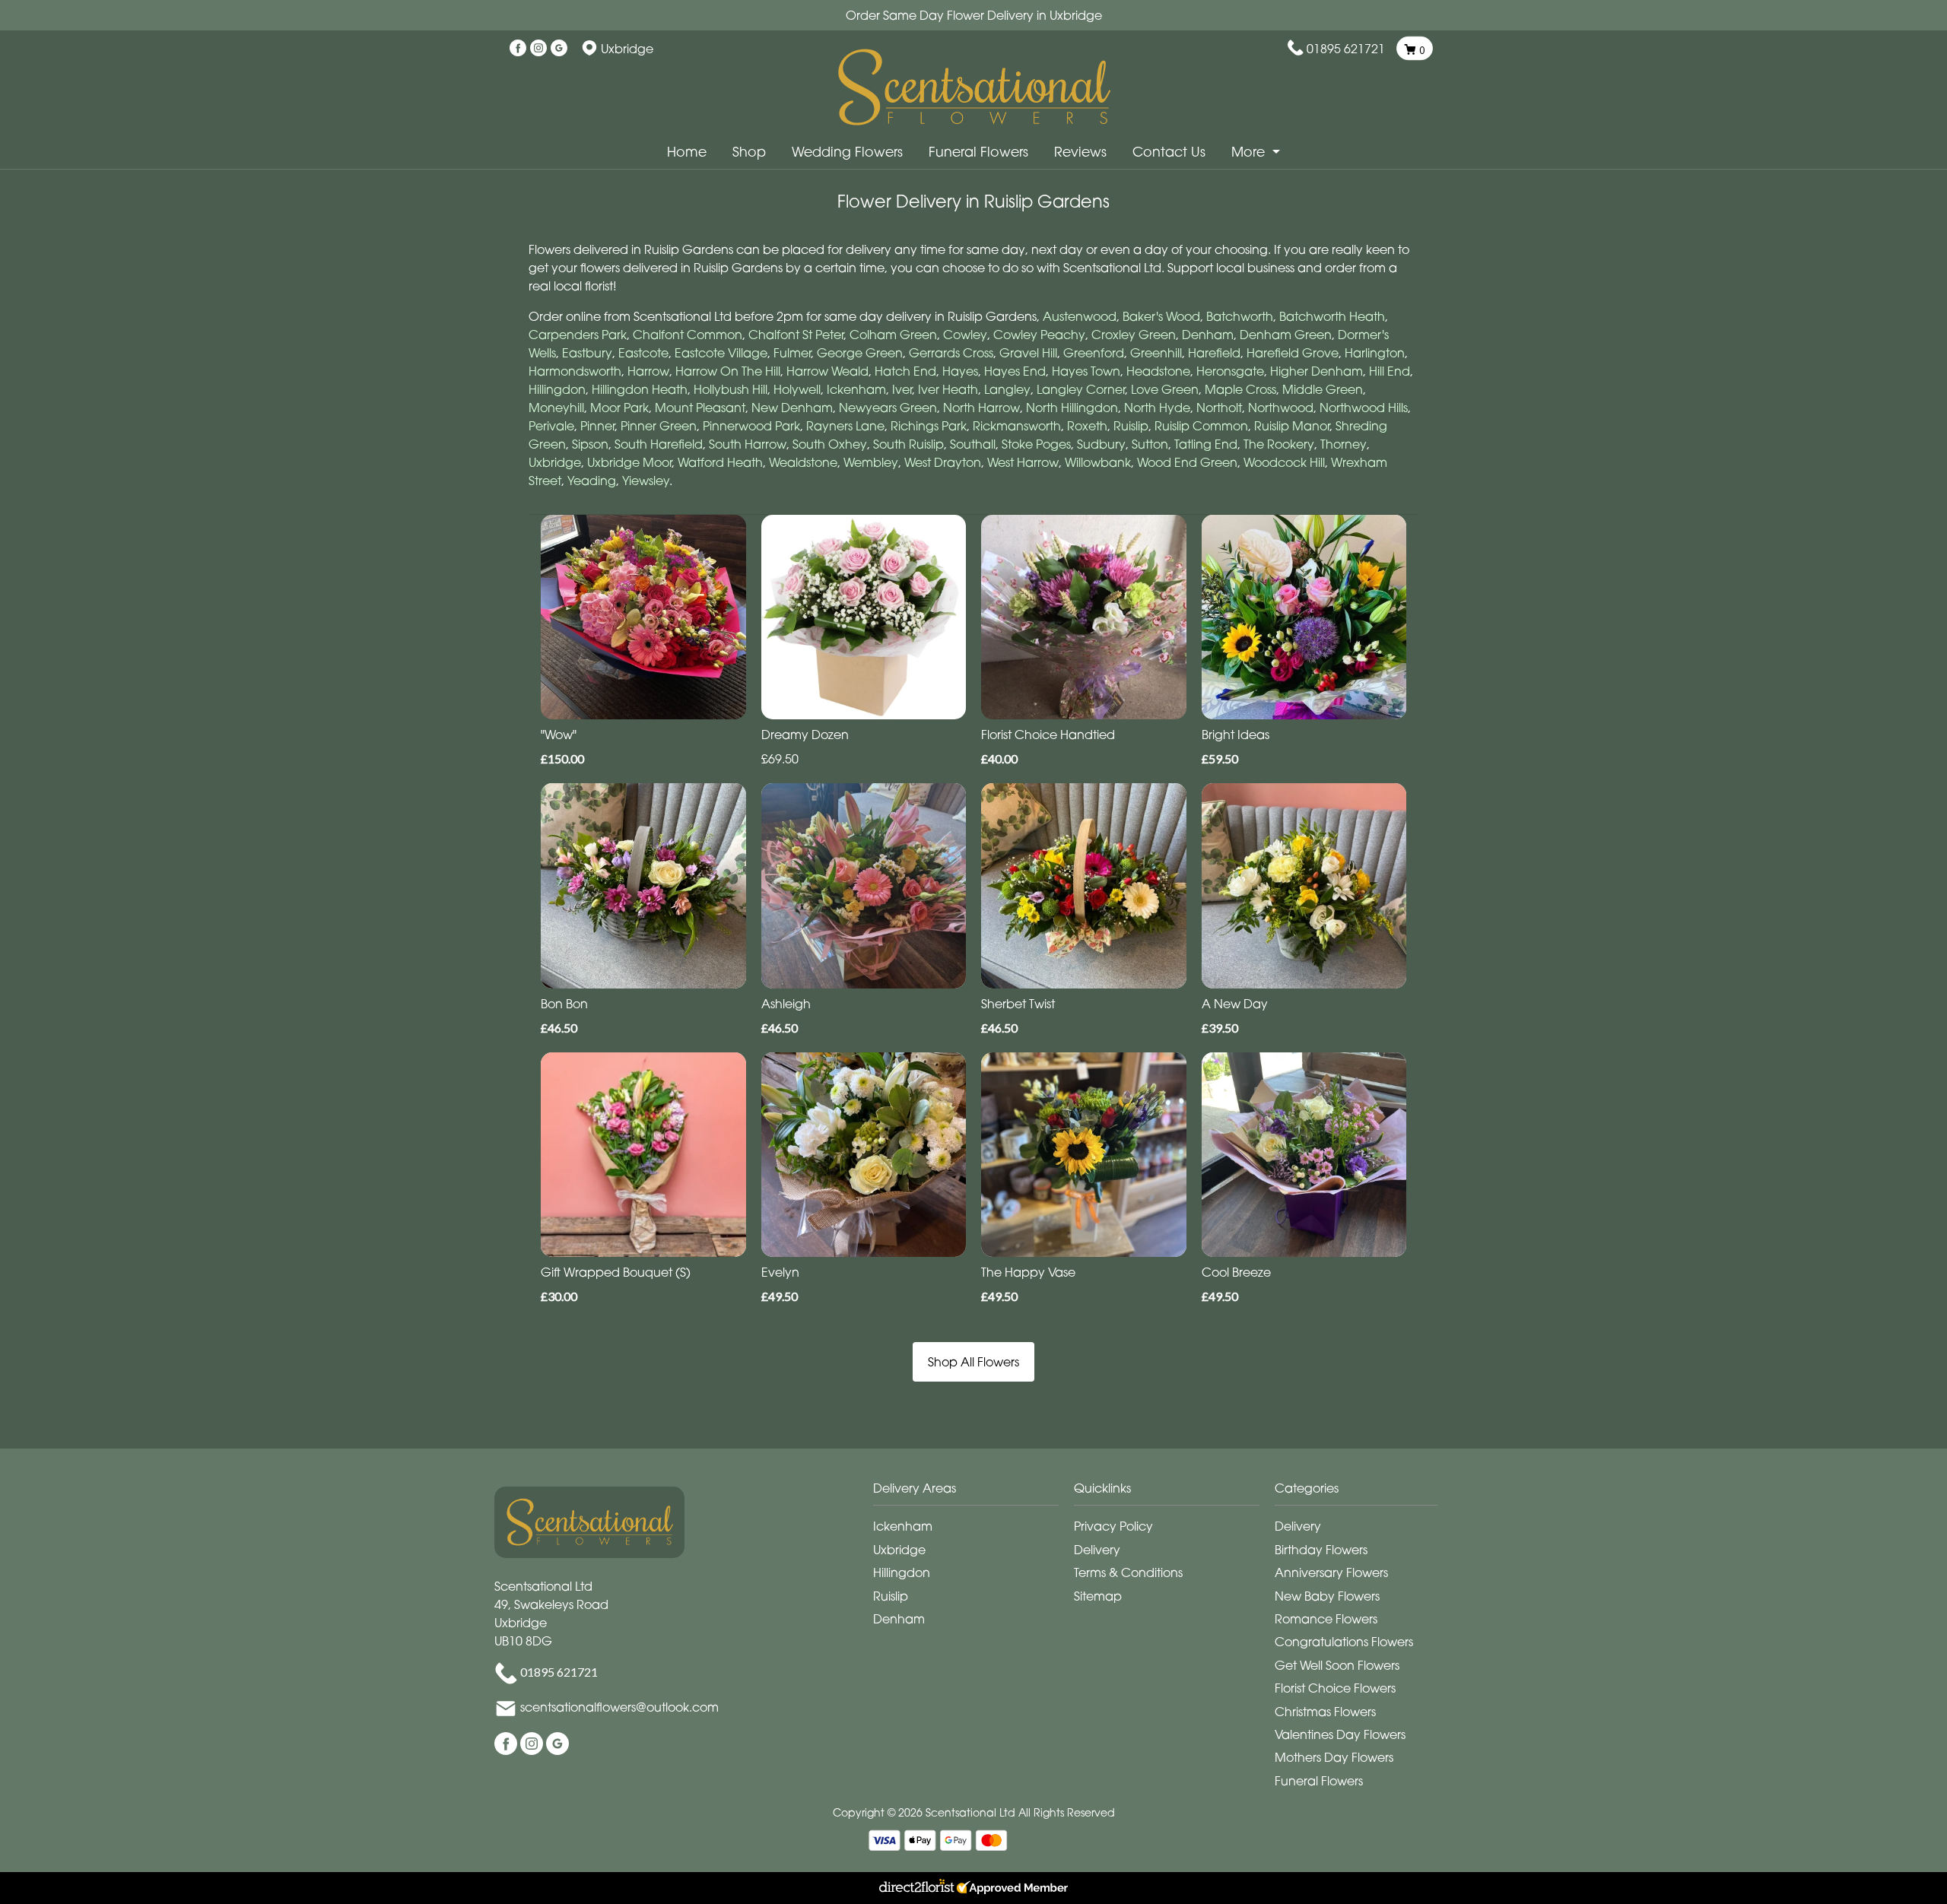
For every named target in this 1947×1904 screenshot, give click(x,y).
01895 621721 (1346, 49)
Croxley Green (1134, 335)
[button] (973, 1492)
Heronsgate (1230, 371)
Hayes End (1015, 371)
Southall (973, 444)
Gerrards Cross (951, 353)
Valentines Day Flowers (1340, 1734)
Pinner (597, 426)
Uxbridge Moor (629, 462)
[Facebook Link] (518, 49)
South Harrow (748, 444)
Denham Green (1286, 335)
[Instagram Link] (538, 49)
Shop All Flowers (973, 1362)
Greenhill (1156, 353)
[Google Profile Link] (559, 49)
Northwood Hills (1364, 408)
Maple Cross (1240, 389)
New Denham (792, 408)
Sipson (590, 444)
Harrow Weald (827, 371)
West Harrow (1023, 462)
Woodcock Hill (1284, 462)
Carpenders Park (578, 335)
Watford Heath (720, 462)
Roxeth (1087, 426)
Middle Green (1323, 389)
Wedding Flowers (847, 152)
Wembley (871, 462)
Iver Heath (948, 389)
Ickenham (856, 389)
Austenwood (1080, 316)
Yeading (592, 481)
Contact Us (1169, 152)
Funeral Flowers (978, 152)
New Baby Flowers (1327, 1596)
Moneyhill (556, 408)
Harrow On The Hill (728, 371)
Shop (749, 152)
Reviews (1080, 152)
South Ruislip (908, 444)
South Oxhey (830, 444)
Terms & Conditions (1128, 1572)
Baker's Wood (1161, 316)
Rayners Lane (845, 426)
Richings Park (929, 426)
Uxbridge (555, 462)
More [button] (1250, 152)
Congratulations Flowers (1344, 1642)
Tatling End (1206, 444)
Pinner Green (659, 426)
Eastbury (587, 353)
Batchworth (1240, 316)
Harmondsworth (575, 371)
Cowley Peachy (1039, 335)
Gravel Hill (1028, 353)
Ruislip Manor (1292, 426)
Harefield (1214, 353)
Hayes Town (1086, 371)
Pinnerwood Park (751, 426)
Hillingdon (557, 389)
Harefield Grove (1293, 353)
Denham (1208, 335)
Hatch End (905, 371)
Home (687, 152)
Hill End (1390, 371)
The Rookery (1279, 444)
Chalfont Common (688, 335)
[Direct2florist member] (973, 1888)
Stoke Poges (1036, 444)
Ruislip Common (1201, 426)
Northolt (1219, 408)
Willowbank (1098, 462)
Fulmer (792, 353)
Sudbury (1101, 444)
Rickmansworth (1017, 426)
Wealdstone (803, 462)
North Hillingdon (1072, 408)
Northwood (1281, 408)
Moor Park (619, 408)
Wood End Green (1187, 462)
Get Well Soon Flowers (1337, 1665)
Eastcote (643, 353)
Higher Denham (1317, 371)
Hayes (960, 371)
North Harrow (981, 408)
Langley (1007, 389)
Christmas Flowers (1325, 1712)
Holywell (797, 389)
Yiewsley (646, 481)
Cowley (965, 335)
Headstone (1158, 371)
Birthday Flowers (1321, 1550)
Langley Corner (1081, 389)
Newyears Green (888, 408)
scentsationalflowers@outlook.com (619, 1707)
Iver (902, 389)
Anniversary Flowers (1331, 1572)
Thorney (1344, 444)
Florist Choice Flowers (1335, 1688)
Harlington (1375, 353)
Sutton (1150, 444)
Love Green (1165, 389)
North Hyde (1157, 408)
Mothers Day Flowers (1334, 1757)
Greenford (1094, 353)
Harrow (648, 371)
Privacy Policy (1113, 1526)
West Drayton (943, 462)
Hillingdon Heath (640, 389)
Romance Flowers (1326, 1619)
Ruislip (1131, 426)
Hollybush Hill (731, 389)
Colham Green (893, 335)
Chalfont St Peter (796, 335)
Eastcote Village (721, 353)
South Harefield (659, 444)
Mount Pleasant (700, 408)
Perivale (551, 426)
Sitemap (1098, 1596)
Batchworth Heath (1332, 316)
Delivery (1097, 1550)
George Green (860, 353)
